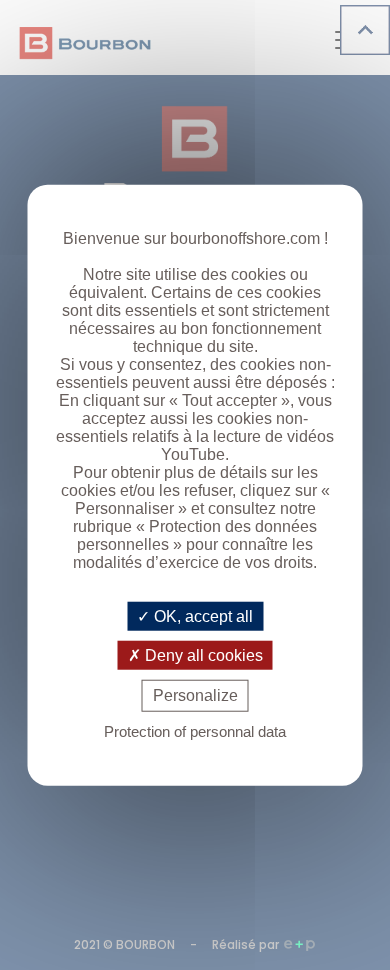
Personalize (195, 695)
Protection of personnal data (195, 730)
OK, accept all (201, 616)
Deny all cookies (202, 655)
